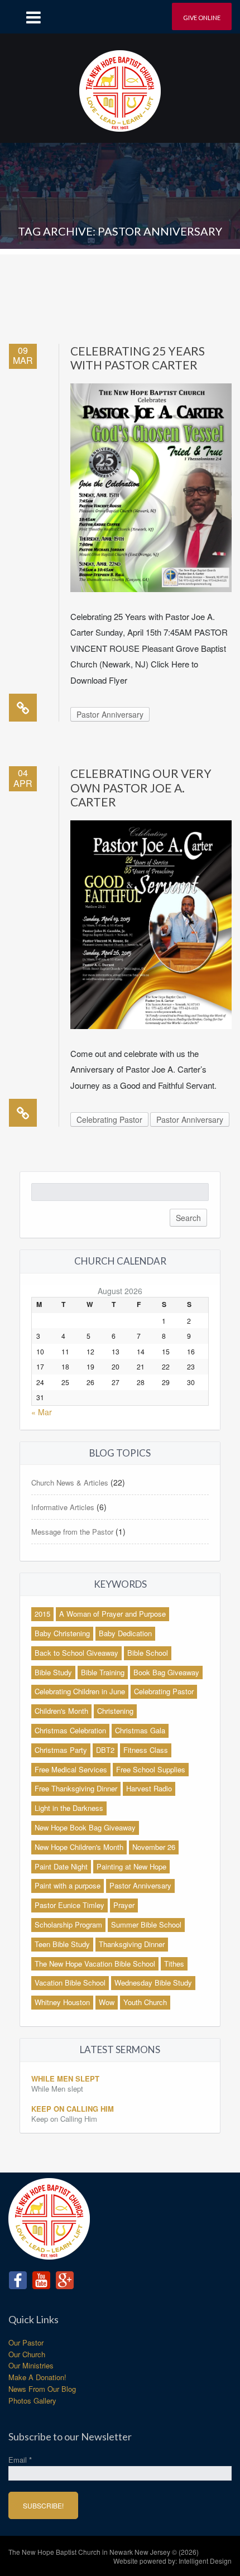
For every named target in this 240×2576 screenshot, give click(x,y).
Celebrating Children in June (80, 1691)
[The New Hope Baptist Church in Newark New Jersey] (120, 87)
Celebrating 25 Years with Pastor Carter (138, 358)
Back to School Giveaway (76, 1653)
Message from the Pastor (72, 1532)
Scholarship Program (68, 1924)
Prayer (124, 1905)
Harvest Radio (149, 1788)
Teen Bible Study (62, 1944)
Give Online (202, 18)
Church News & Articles (70, 1482)
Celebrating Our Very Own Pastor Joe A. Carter (141, 787)
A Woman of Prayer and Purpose (112, 1614)
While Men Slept (65, 2078)
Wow (107, 2002)
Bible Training (103, 1672)
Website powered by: (172, 2561)
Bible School (148, 1653)
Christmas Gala (140, 1730)
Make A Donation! (37, 2377)
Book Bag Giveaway (166, 1672)
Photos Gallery (32, 2400)
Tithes (174, 1964)
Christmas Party (61, 1750)
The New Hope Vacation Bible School (95, 1964)
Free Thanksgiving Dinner (76, 1788)
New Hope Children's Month (79, 1847)
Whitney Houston (62, 2002)
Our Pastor (26, 2342)
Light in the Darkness (69, 1808)
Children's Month (61, 1711)
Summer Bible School (146, 1924)
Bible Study (53, 1672)
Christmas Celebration (70, 1730)
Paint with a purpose (68, 1885)
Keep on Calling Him (73, 2109)
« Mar (42, 1412)
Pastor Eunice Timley (69, 1905)
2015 (42, 1614)
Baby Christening (62, 1633)
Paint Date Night (61, 1866)
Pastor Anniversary (110, 714)
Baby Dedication (125, 1633)
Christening (115, 1711)
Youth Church (145, 2002)
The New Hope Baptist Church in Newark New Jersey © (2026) (104, 2552)
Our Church (27, 2354)
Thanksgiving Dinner (132, 1944)
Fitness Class (146, 1750)
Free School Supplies (151, 1769)
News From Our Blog (42, 2389)
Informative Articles (63, 1507)
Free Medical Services (71, 1769)
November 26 (154, 1847)
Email (20, 2460)
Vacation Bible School (70, 1983)
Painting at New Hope (131, 1866)
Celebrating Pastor (109, 1119)
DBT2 (105, 1750)
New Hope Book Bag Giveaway (85, 1827)
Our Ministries (31, 2365)
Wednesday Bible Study (153, 1983)
